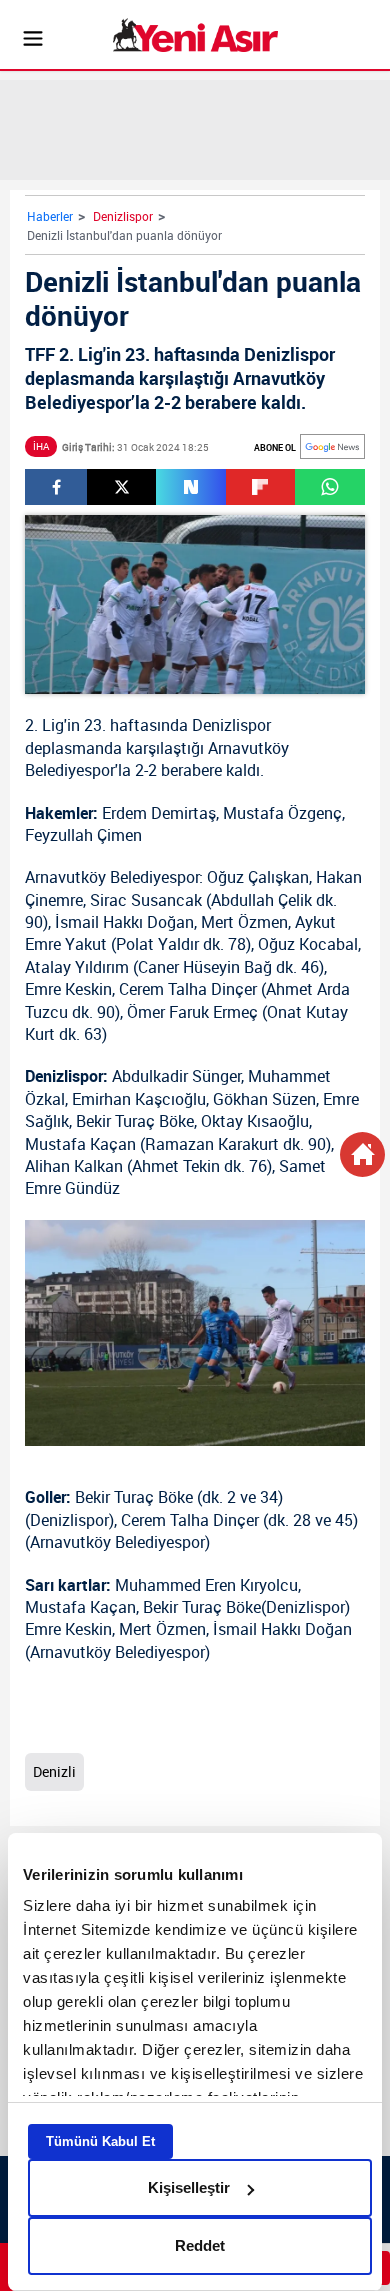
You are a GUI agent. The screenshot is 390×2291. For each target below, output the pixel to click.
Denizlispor (123, 216)
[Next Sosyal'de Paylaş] (190, 487)
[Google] (332, 446)
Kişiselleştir (189, 2187)
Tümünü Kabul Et (100, 2141)
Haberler (50, 216)
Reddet (200, 2245)
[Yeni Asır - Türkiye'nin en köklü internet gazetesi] (195, 35)
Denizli (54, 1771)
